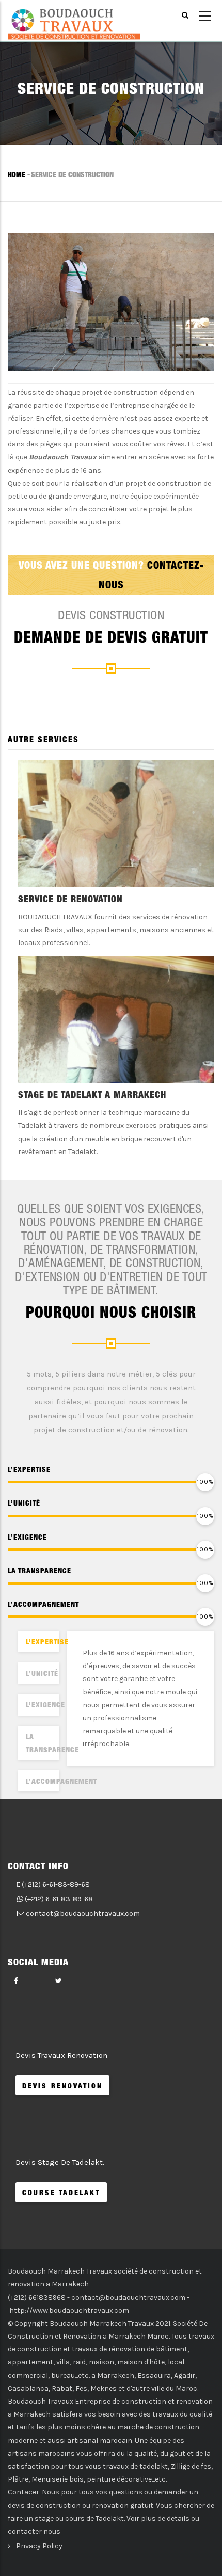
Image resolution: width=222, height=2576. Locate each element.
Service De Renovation (70, 899)
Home (17, 174)
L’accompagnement (43, 1781)
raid (79, 2362)
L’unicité (42, 1673)
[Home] (74, 21)
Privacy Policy (39, 2546)
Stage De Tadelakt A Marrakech (92, 1094)
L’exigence (43, 1705)
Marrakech (116, 2375)
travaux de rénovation (108, 2349)
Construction (30, 2336)
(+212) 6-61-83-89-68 (56, 1885)
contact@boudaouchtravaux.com (83, 1914)
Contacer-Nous (34, 2492)
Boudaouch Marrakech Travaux (102, 2323)
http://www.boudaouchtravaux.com (69, 2310)
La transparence (43, 1743)
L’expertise (43, 1642)
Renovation (82, 2336)
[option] (111, 963)
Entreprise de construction (121, 2401)
